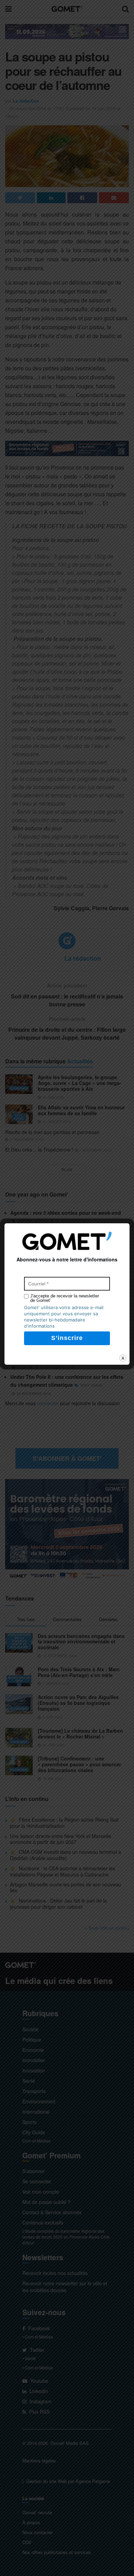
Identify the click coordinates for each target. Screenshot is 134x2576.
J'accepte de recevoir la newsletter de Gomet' (65, 1298)
